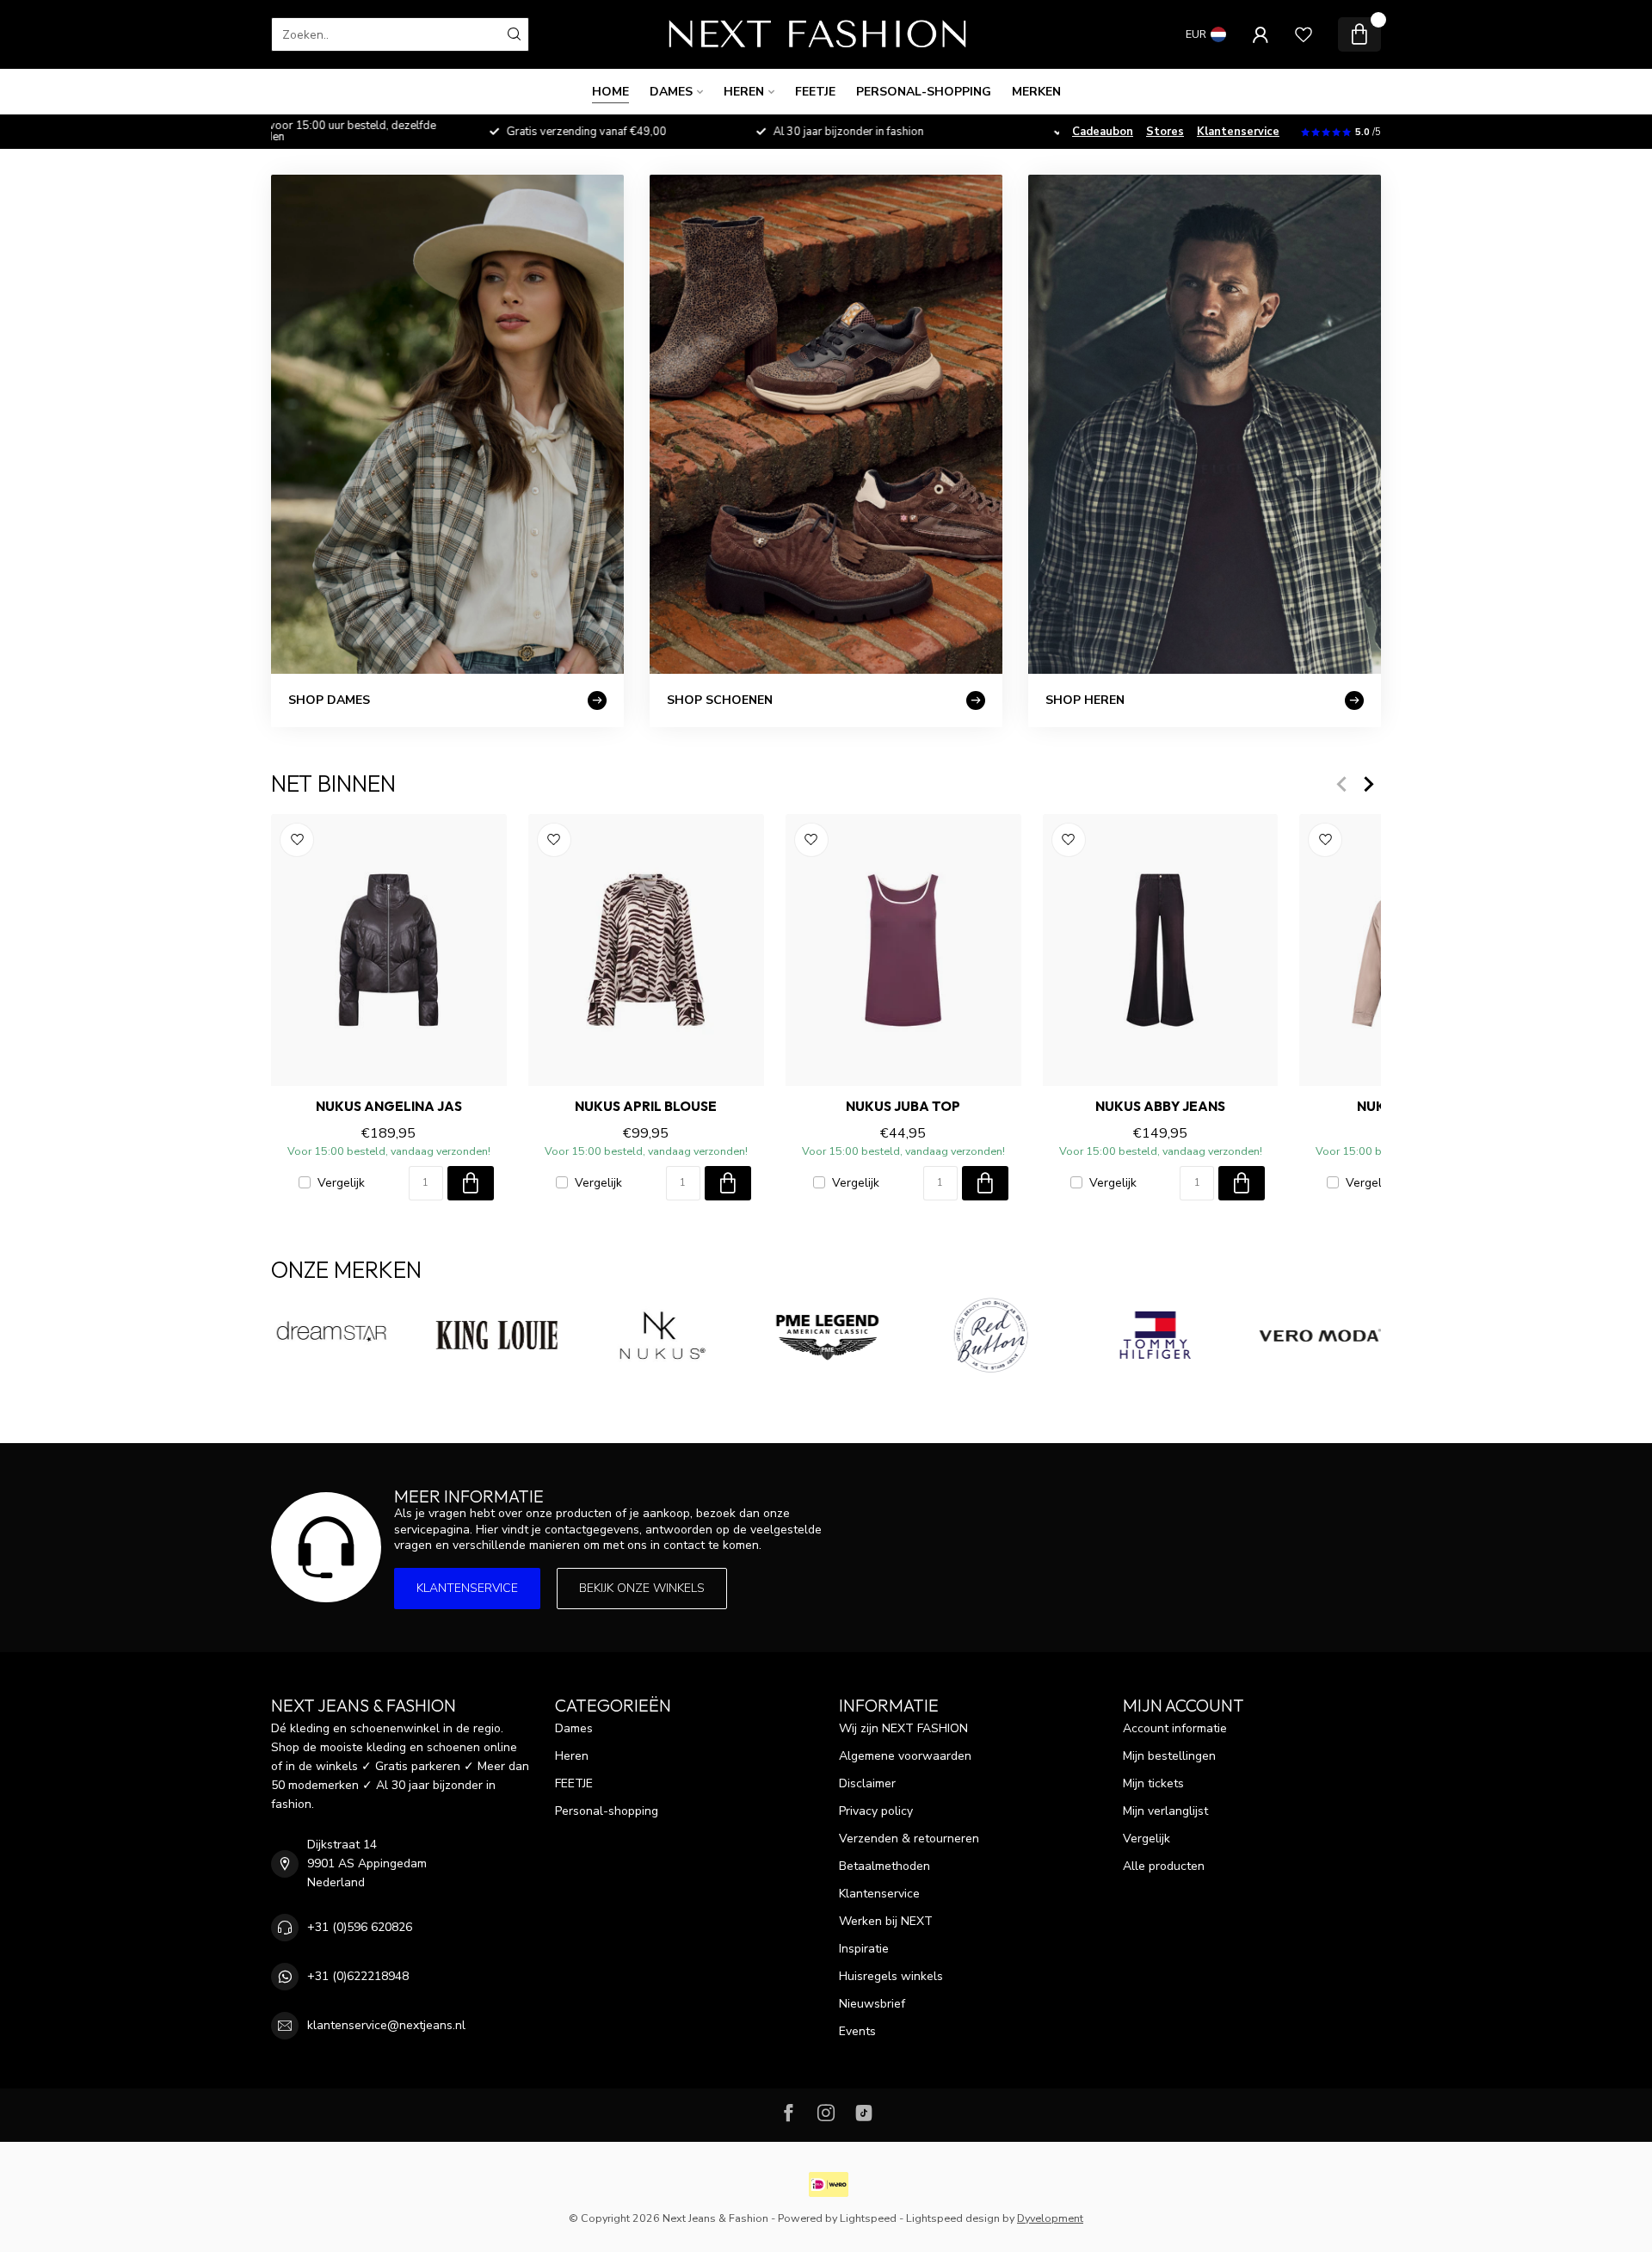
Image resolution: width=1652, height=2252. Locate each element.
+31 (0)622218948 (358, 1976)
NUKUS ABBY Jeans (1160, 1107)
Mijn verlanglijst (1165, 1811)
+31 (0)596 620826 (360, 1927)
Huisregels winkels (891, 1976)
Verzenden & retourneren (909, 1839)
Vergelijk (341, 1183)
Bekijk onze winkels (642, 1588)
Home (610, 92)
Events (857, 2031)
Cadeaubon (1103, 132)
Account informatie (1175, 1728)
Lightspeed (868, 2218)
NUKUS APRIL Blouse (646, 1107)
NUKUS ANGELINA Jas (389, 1107)
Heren (744, 92)
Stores (1165, 132)
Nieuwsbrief (872, 2004)
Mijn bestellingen (1169, 1756)
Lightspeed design (953, 2218)
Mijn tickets (1153, 1783)
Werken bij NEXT (886, 1921)
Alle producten (1164, 1866)
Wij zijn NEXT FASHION (903, 1728)
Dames (671, 92)
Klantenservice (1238, 132)
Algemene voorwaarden (905, 1756)
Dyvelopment (1050, 2218)
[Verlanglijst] (1304, 34)
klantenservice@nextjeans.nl (386, 2025)
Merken (1036, 92)
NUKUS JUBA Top (903, 1107)
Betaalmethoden (885, 1866)
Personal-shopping (924, 92)
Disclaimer (867, 1783)
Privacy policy (876, 1811)
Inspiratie (864, 1949)
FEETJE (815, 92)
